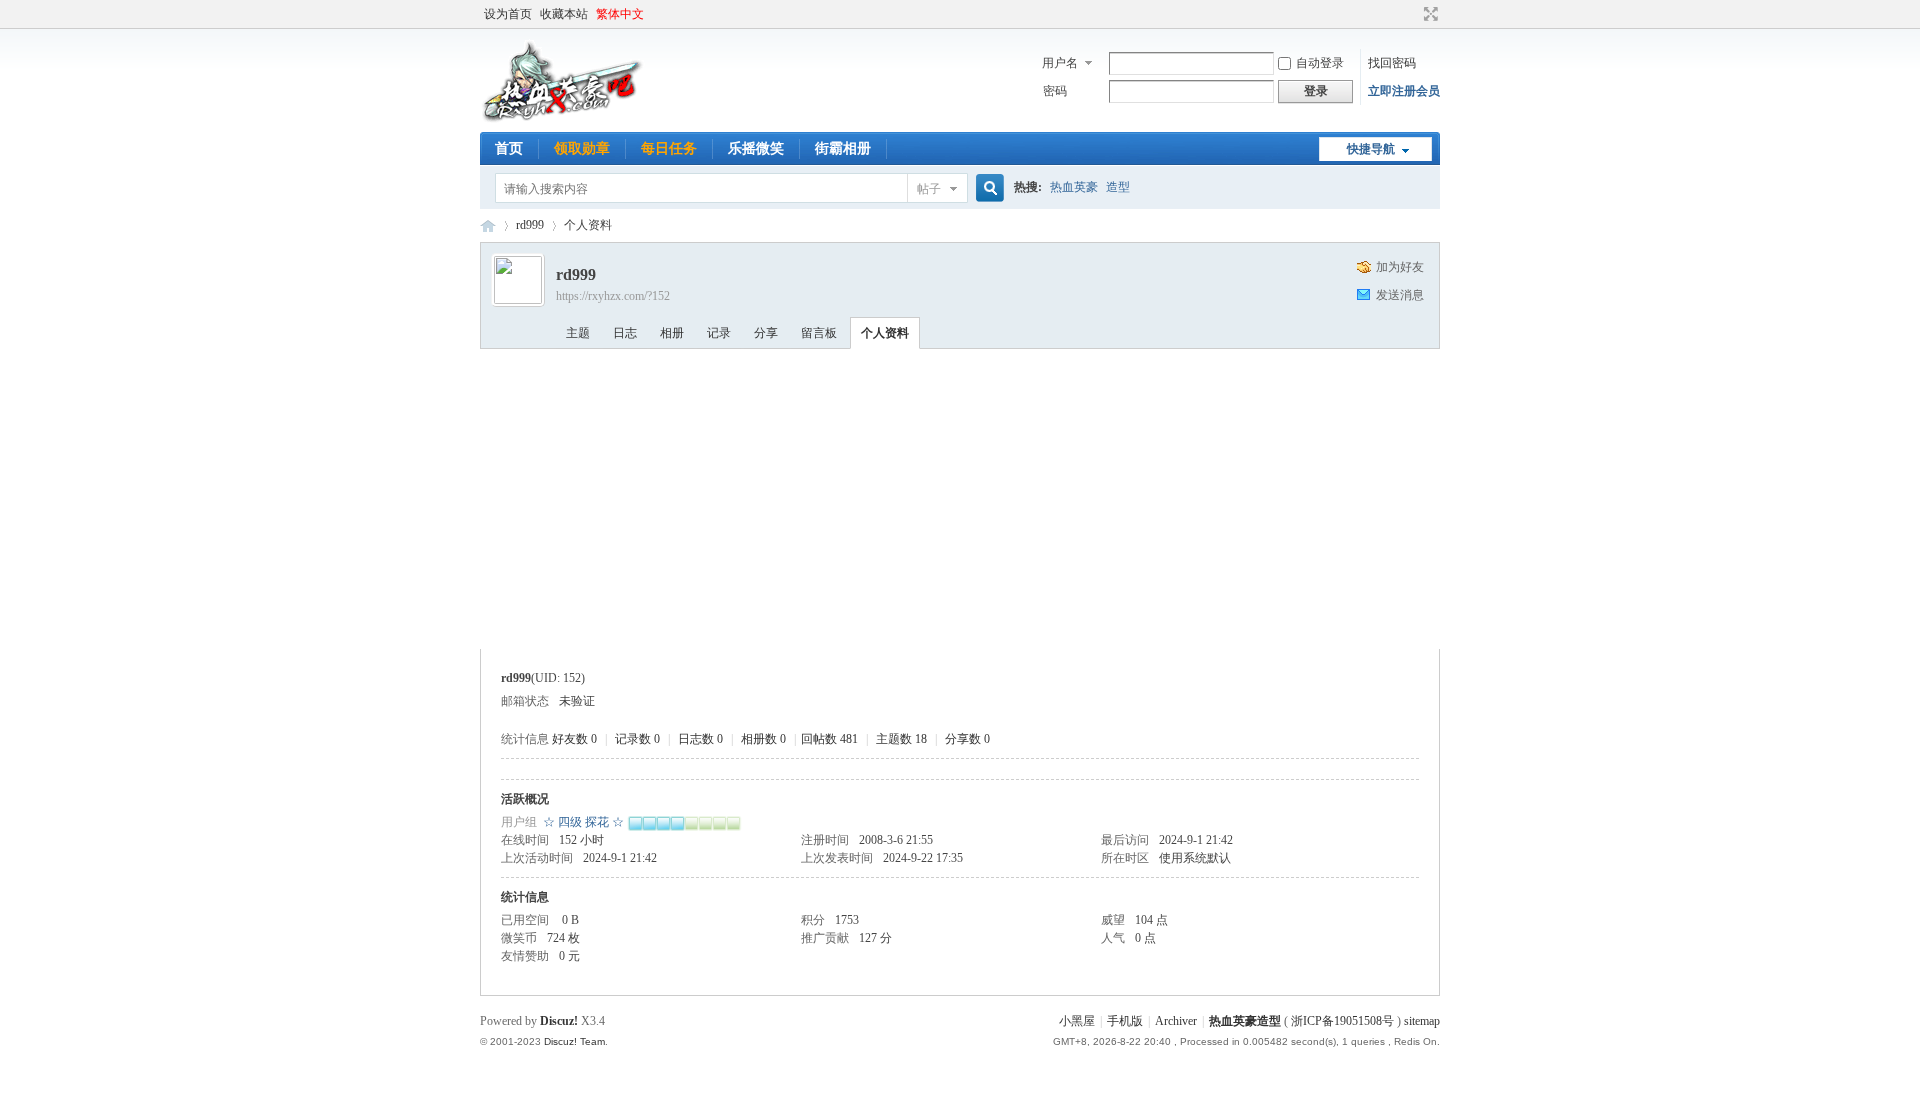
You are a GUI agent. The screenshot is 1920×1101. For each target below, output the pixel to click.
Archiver (1176, 1021)
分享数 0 (967, 739)
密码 (1055, 91)
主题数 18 (901, 739)
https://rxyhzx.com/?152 (613, 296)
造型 (1118, 187)
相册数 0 (763, 739)
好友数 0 (574, 739)
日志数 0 (700, 739)
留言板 (819, 333)
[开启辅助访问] (1412, 14)
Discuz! (559, 1021)
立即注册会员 (1404, 91)
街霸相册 (843, 148)
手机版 (1125, 1021)
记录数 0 (637, 739)
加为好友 (1400, 267)
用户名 (1060, 63)
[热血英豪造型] (562, 120)
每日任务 (669, 148)
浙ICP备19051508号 (1342, 1021)
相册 (672, 333)
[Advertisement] (960, 499)
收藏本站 (564, 14)
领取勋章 (582, 148)
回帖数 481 (829, 739)
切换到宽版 (1428, 14)
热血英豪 (1074, 187)
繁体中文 (620, 14)
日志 (625, 333)
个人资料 (885, 333)
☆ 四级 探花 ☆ (583, 822)
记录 (719, 333)
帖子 (929, 189)
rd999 (530, 225)
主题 (578, 333)
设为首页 (508, 14)
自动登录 (1320, 63)
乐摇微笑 (756, 148)
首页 (509, 148)
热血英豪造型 (488, 225)
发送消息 (1400, 295)
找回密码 (1392, 63)
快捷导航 (1371, 149)
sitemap (1422, 1021)
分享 (766, 333)
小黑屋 (1077, 1021)
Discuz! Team (574, 1041)
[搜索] (987, 188)
